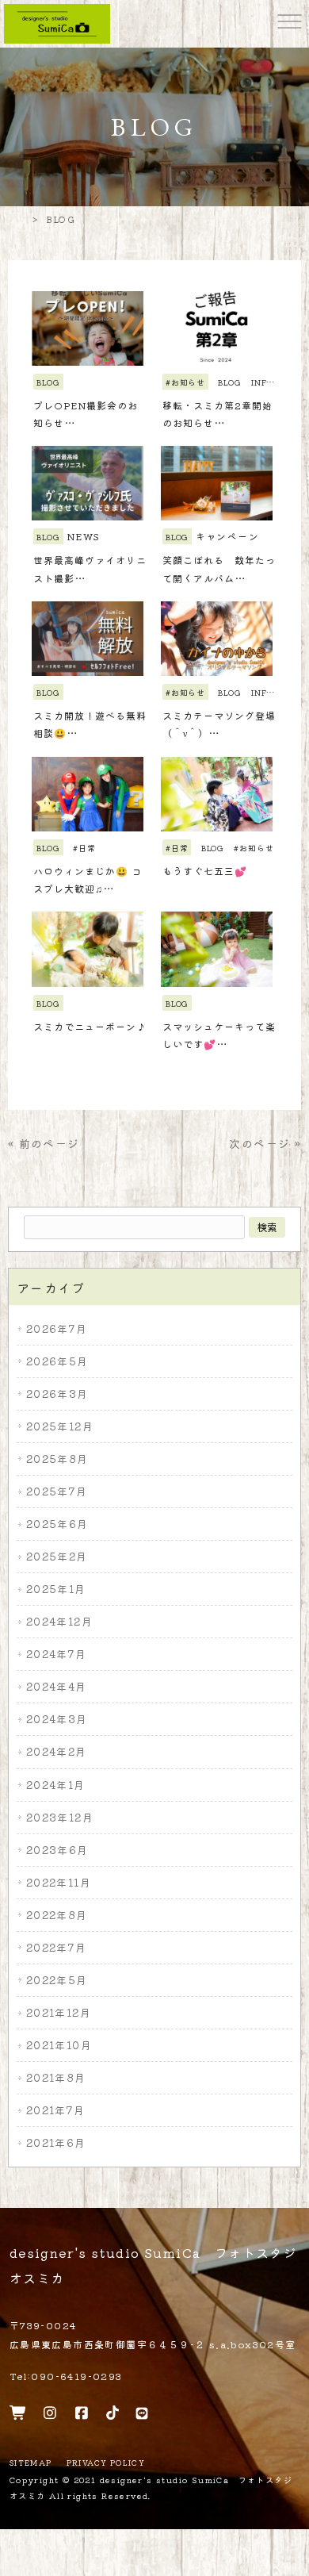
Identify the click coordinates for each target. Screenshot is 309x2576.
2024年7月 (57, 1654)
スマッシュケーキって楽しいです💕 (219, 1035)
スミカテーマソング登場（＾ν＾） (219, 724)
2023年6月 (57, 1850)
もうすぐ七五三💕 (205, 871)
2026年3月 (57, 1394)
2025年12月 (60, 1426)
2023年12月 (60, 1817)
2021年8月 (56, 2077)
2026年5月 (57, 1361)
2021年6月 (56, 2142)
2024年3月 (57, 1719)
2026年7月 (57, 1328)
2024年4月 (57, 1686)
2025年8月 (57, 1459)
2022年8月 (57, 1915)
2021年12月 (59, 2012)
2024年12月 (59, 1621)
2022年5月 (57, 1980)
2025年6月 (57, 1524)
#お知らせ (185, 382)
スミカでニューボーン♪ (90, 1026)
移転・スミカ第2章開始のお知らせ (217, 414)
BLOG (48, 382)
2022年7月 (57, 1947)
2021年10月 (59, 2045)
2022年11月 (59, 1882)
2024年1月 (56, 1785)
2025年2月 (57, 1556)
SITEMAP (31, 2463)
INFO (261, 382)
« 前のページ (44, 1143)
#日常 (84, 848)
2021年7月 (56, 2110)
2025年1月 (56, 1589)
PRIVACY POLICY (106, 2463)
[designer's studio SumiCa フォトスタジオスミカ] (57, 22)
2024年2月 (57, 1751)
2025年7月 (57, 1491)
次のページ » (265, 1143)
